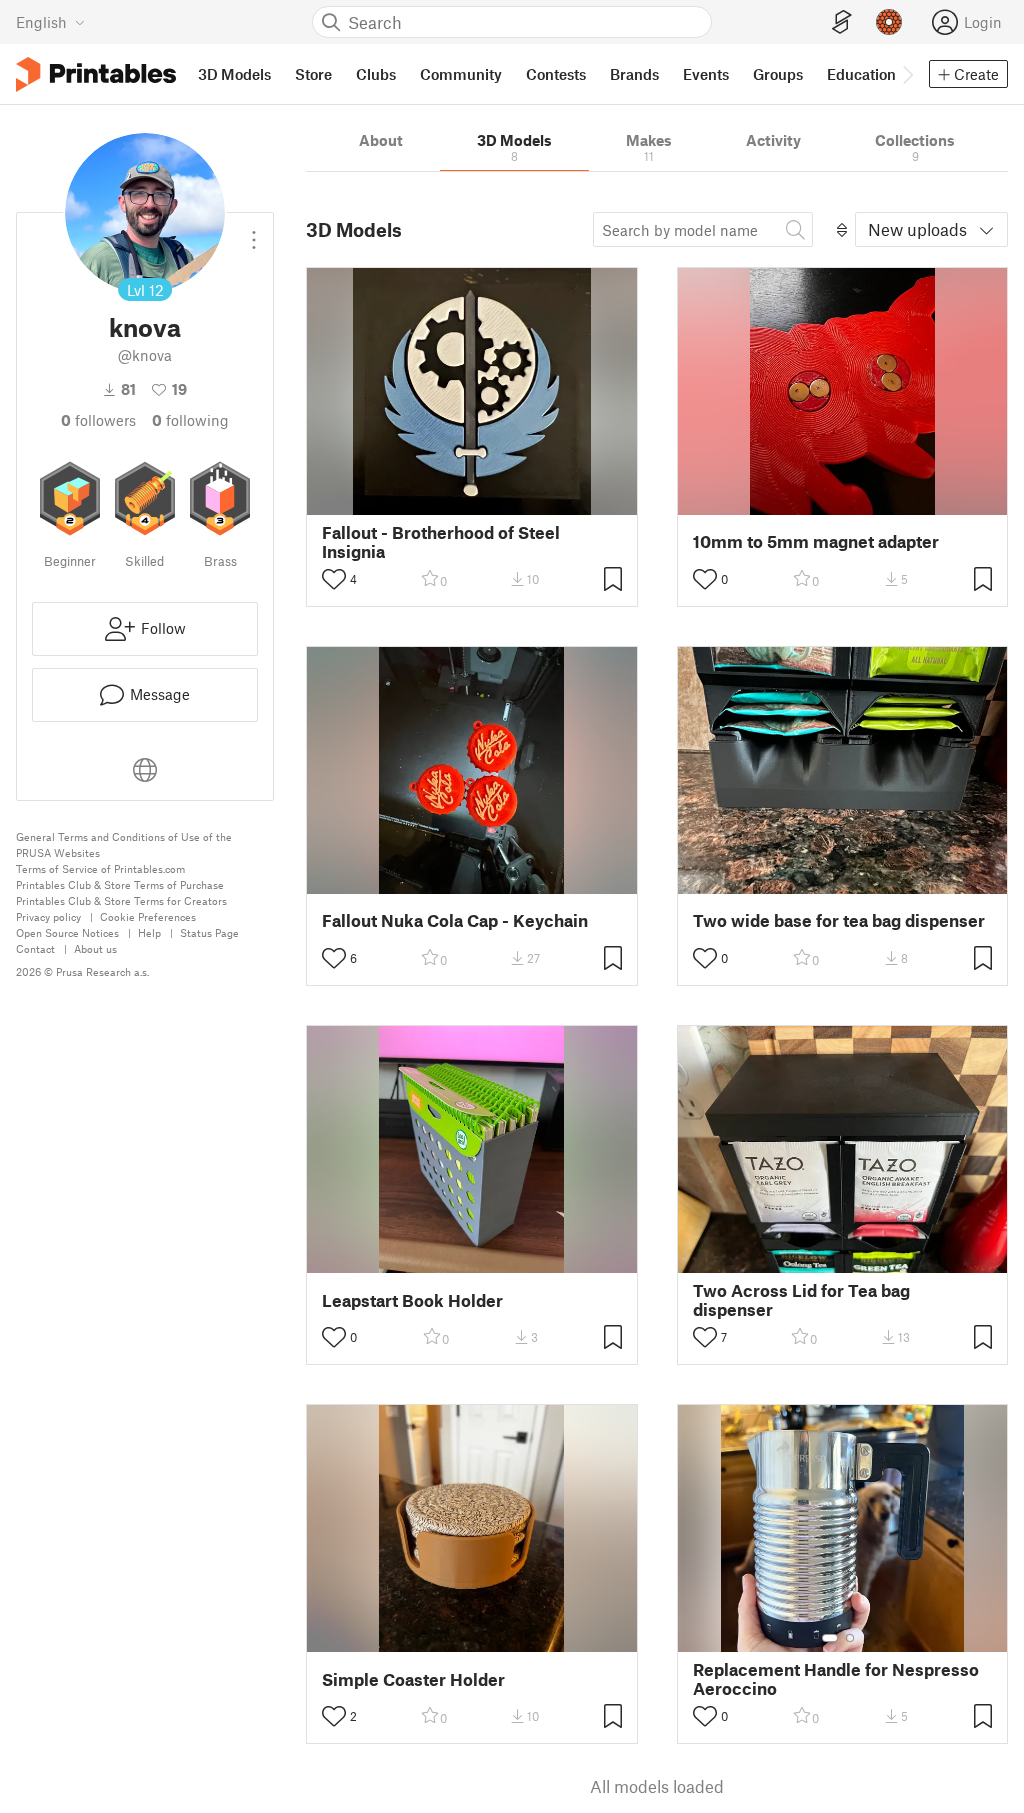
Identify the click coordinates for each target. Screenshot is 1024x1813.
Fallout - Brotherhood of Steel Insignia (441, 542)
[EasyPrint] (842, 22)
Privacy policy (48, 916)
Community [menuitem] (461, 74)
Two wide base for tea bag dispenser (839, 920)
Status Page (209, 932)
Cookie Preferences (148, 916)
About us (95, 948)
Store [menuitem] (313, 74)
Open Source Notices (67, 932)
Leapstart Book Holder (412, 1300)
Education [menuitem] (861, 74)
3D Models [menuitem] (234, 74)
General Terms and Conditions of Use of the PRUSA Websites (124, 844)
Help (149, 932)
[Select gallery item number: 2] (850, 1638)
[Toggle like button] (334, 579)
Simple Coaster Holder (413, 1679)
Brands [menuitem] (634, 74)
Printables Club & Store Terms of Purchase (120, 884)
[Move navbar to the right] (907, 74)
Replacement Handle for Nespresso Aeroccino (836, 1679)
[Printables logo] (96, 74)
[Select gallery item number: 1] (830, 1638)
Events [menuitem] (706, 74)
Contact (35, 948)
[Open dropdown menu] (254, 232)
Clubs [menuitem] (376, 74)
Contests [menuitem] (556, 74)
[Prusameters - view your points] (889, 22)
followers (98, 420)
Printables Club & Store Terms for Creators (121, 900)
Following (190, 420)
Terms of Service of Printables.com (100, 868)
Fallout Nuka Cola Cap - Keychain (455, 920)
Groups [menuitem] (778, 74)
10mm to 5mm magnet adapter (816, 541)
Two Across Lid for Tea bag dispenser (801, 1300)
